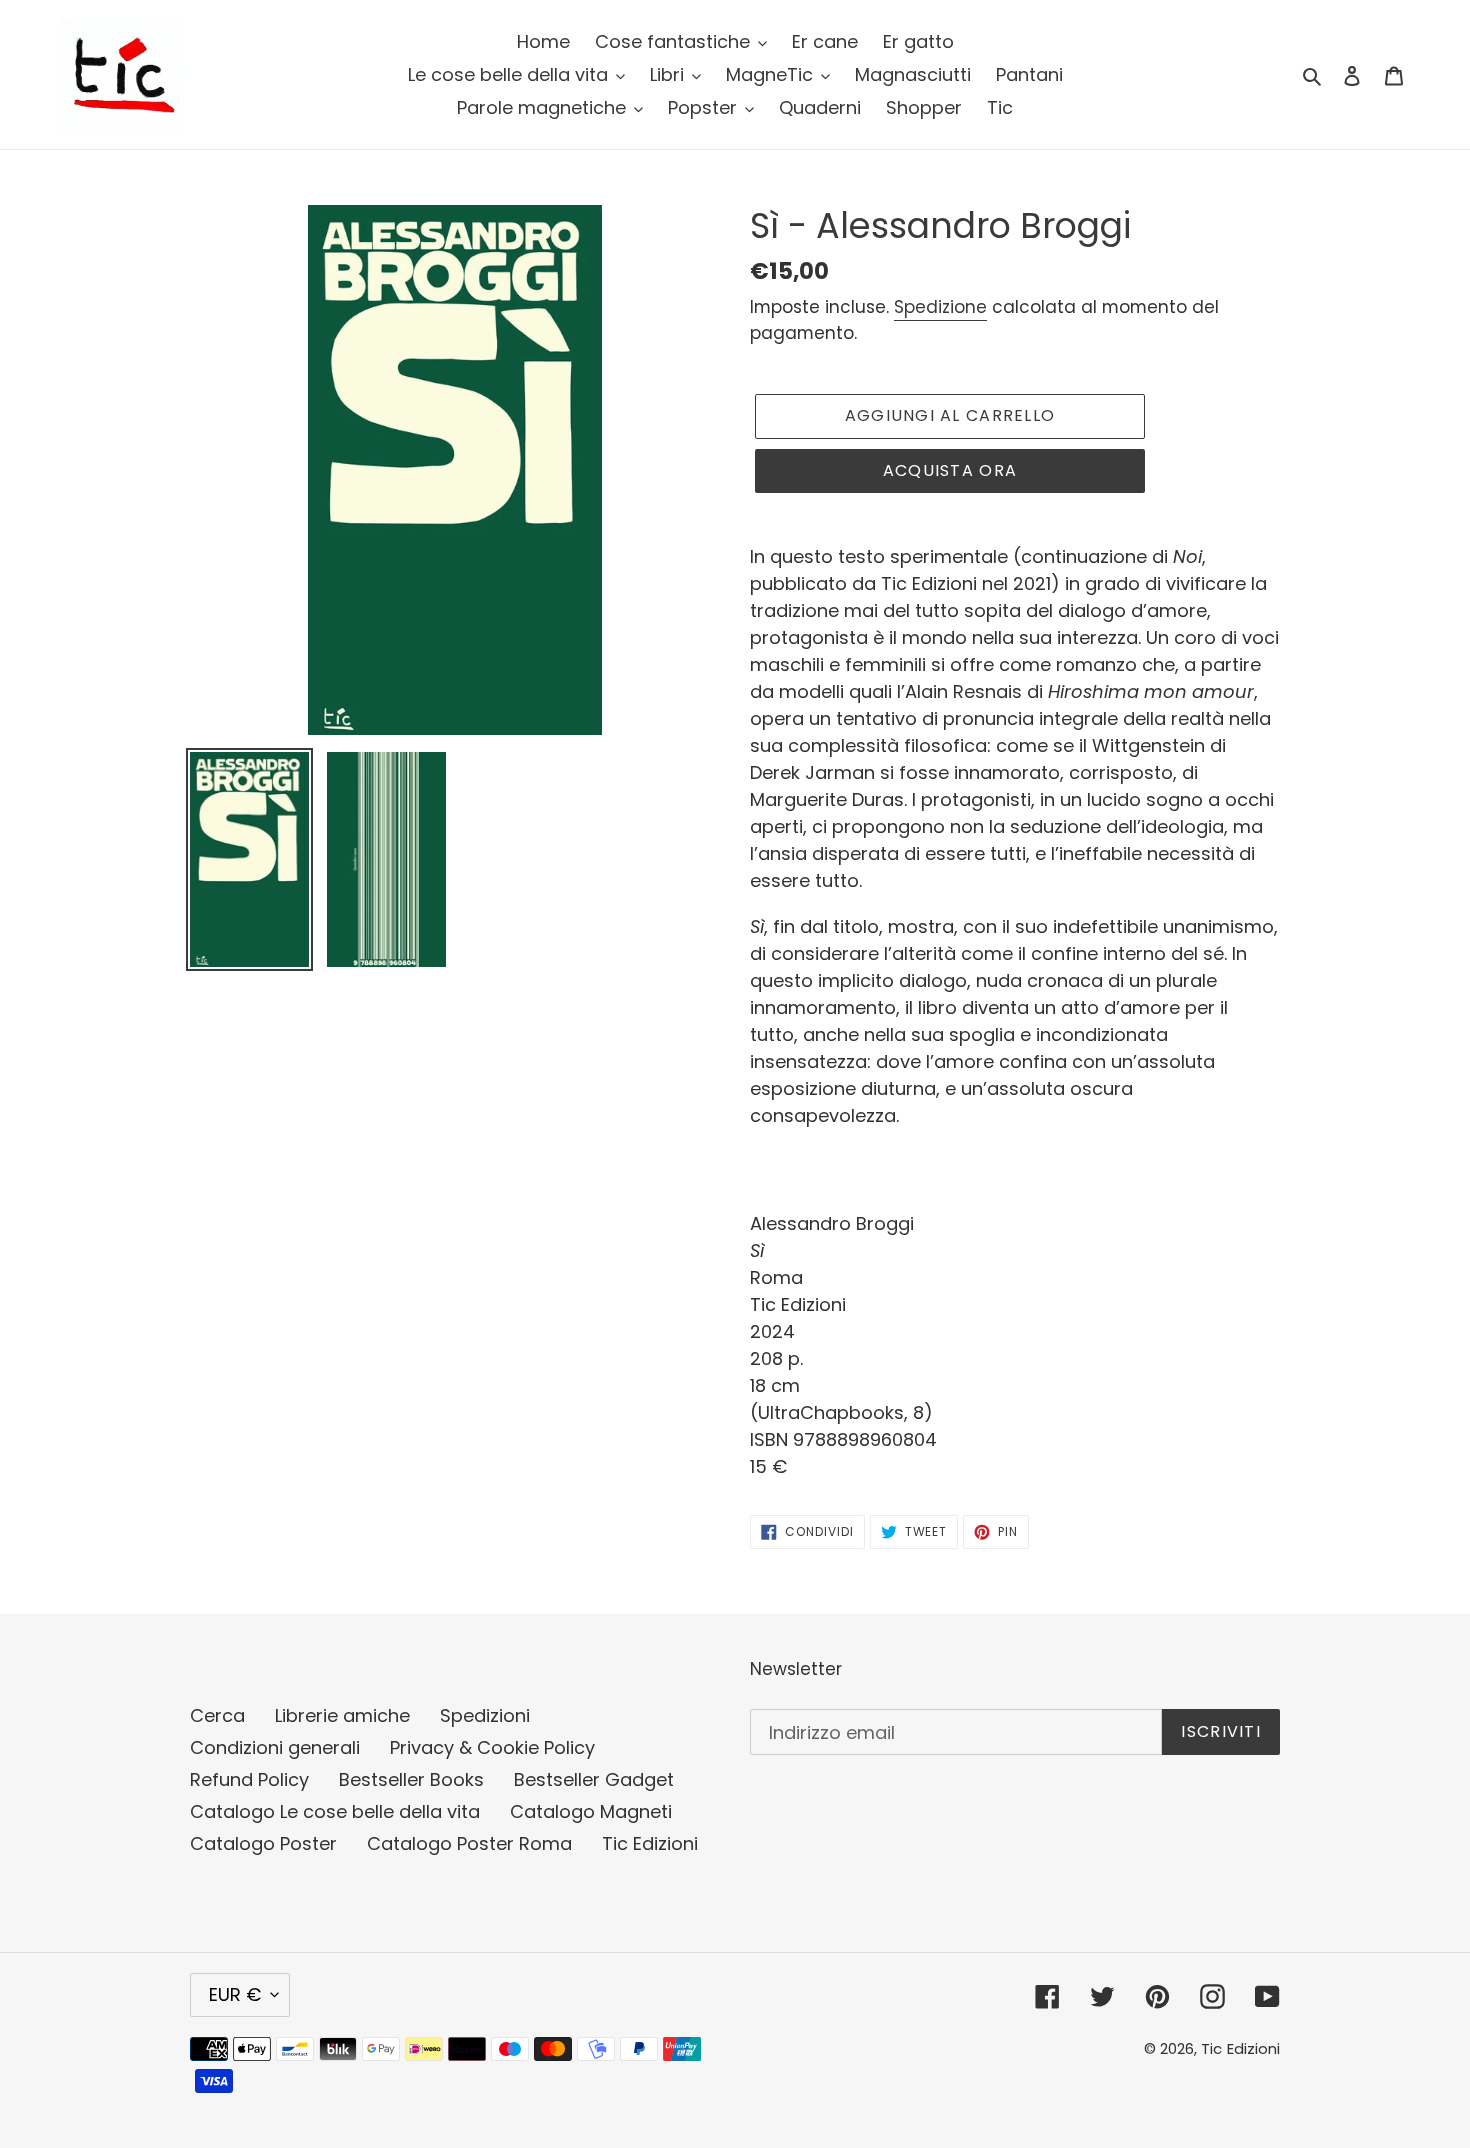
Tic (1211, 2048)
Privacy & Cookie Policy (492, 1747)
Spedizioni (485, 1715)
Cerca (217, 1715)
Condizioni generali (275, 1747)
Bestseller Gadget (594, 1779)
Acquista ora (950, 470)
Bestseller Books (411, 1779)
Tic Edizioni (650, 1843)
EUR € (235, 1994)
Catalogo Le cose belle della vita (335, 1811)
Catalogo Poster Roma (469, 1843)
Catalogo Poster (263, 1843)
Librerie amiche (342, 1715)
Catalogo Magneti (591, 1811)
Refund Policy (249, 1779)
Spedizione (940, 307)
